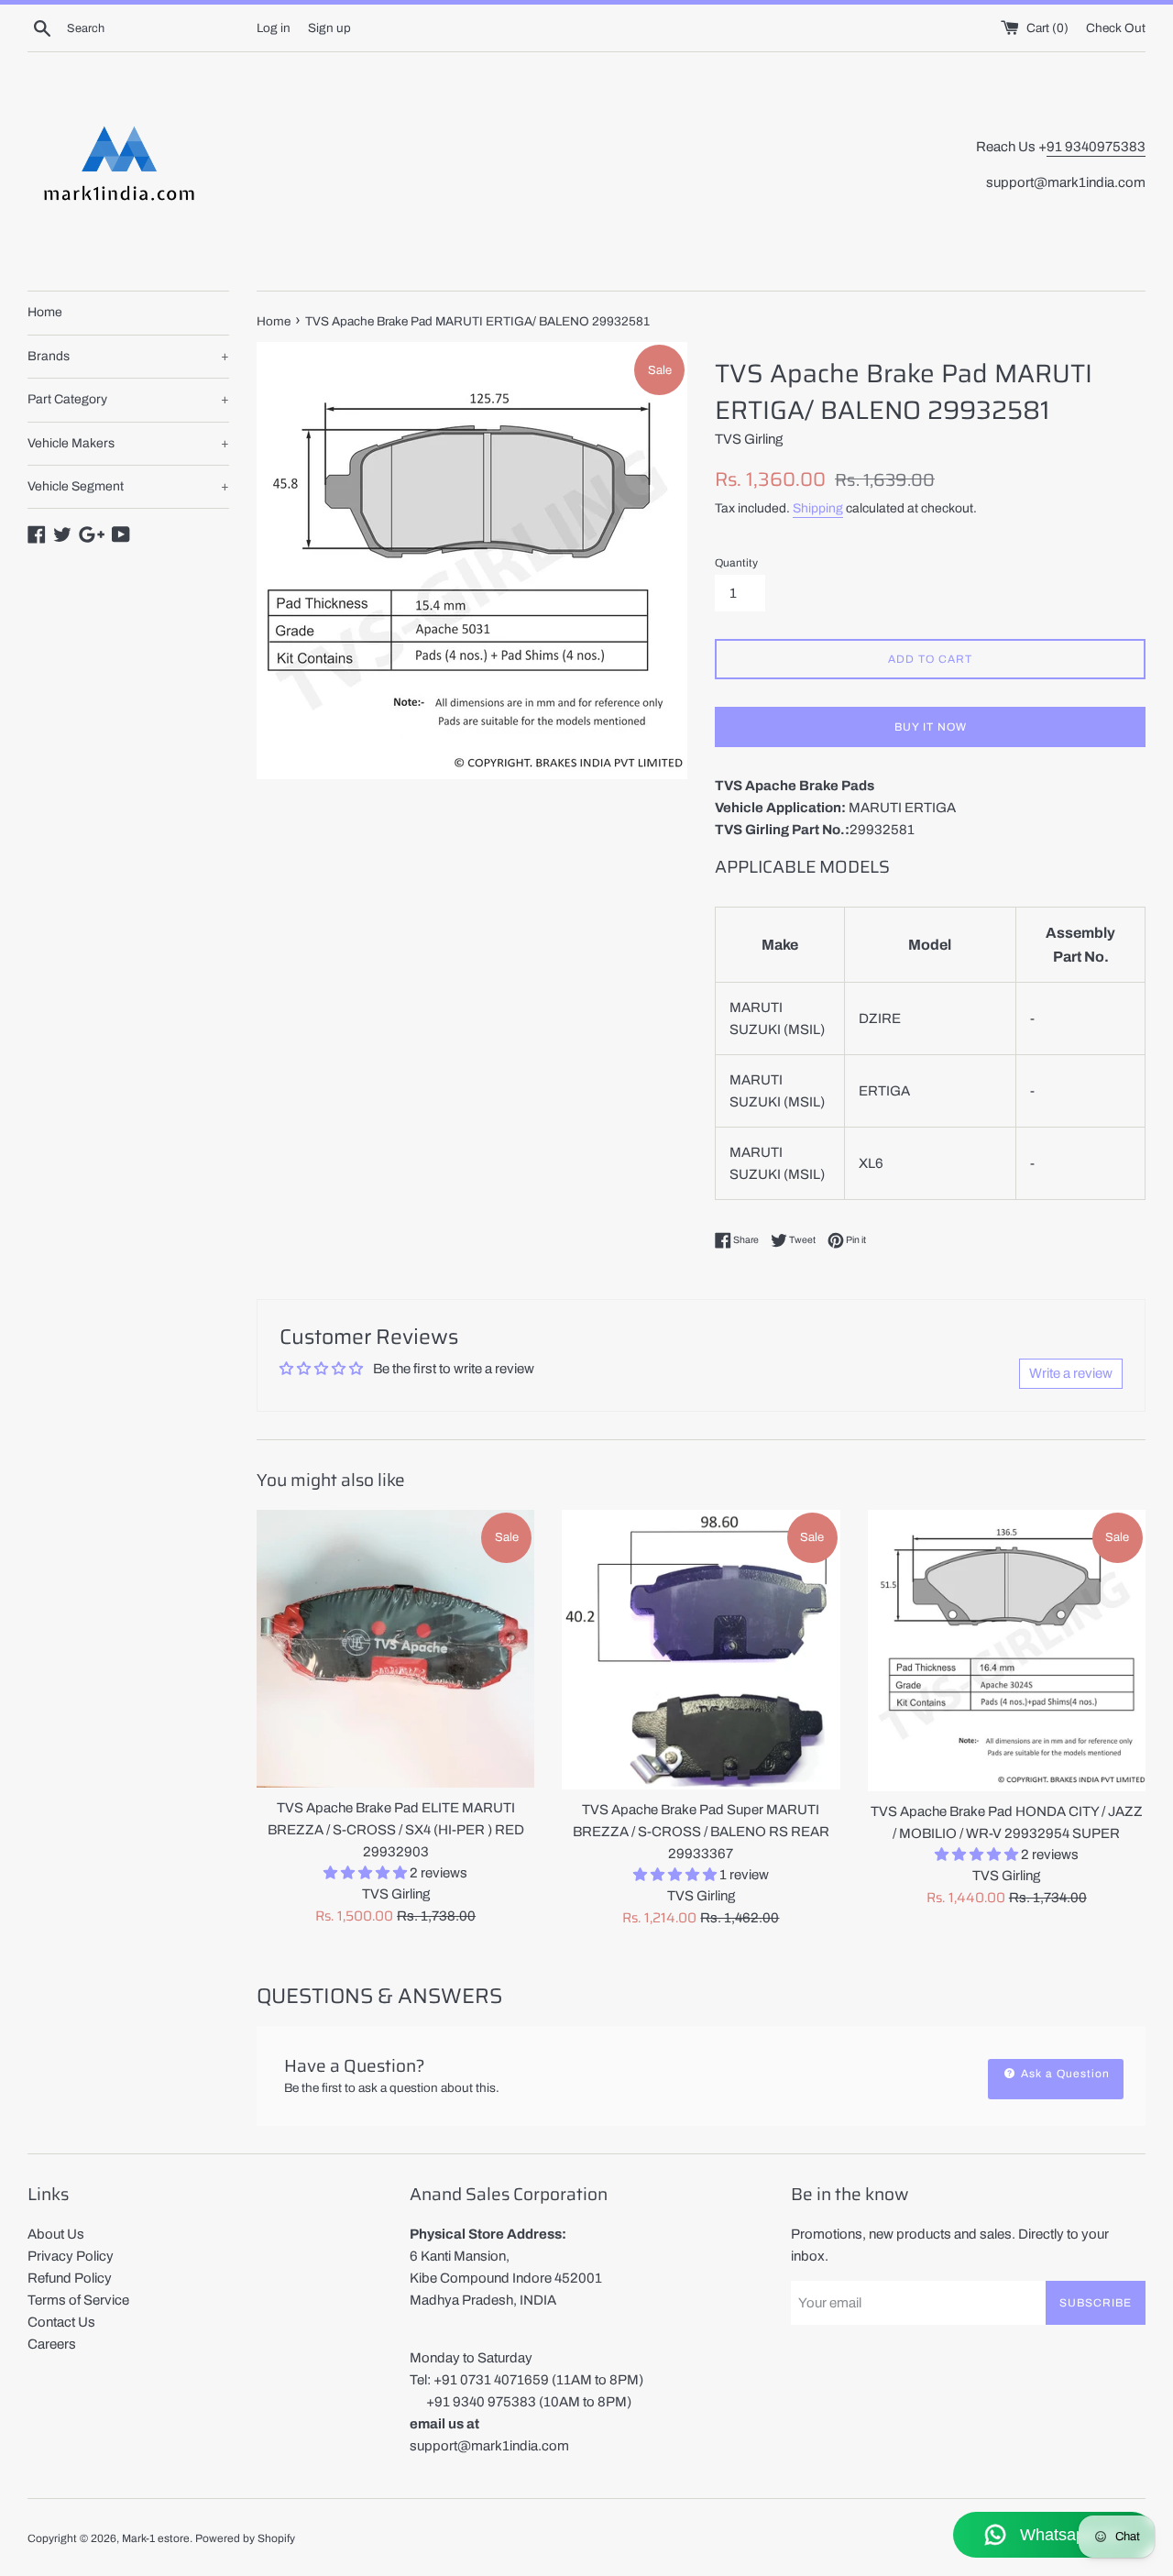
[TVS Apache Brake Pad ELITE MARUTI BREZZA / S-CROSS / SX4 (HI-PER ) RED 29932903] (395, 1649)
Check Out (1116, 28)
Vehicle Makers (128, 443)
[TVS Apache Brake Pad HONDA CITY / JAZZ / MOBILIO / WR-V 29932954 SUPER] (1007, 1651)
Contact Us (61, 2322)
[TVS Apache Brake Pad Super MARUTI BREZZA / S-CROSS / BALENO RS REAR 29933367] (701, 1650)
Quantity (736, 563)
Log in (274, 28)
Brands (128, 356)
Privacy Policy (71, 2256)
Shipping (818, 508)
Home (45, 312)
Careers (52, 2344)
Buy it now (931, 727)
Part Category (128, 399)
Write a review (1071, 1373)
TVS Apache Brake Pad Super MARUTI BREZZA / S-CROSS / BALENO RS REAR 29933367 (701, 1832)
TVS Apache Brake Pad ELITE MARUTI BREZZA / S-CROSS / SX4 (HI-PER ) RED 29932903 (396, 1830)
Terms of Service (78, 2300)
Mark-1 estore (156, 2538)
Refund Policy (70, 2278)
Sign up (329, 28)
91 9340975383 (1096, 147)
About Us (56, 2234)
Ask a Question (1063, 2074)
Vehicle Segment (128, 486)
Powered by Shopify (245, 2538)
